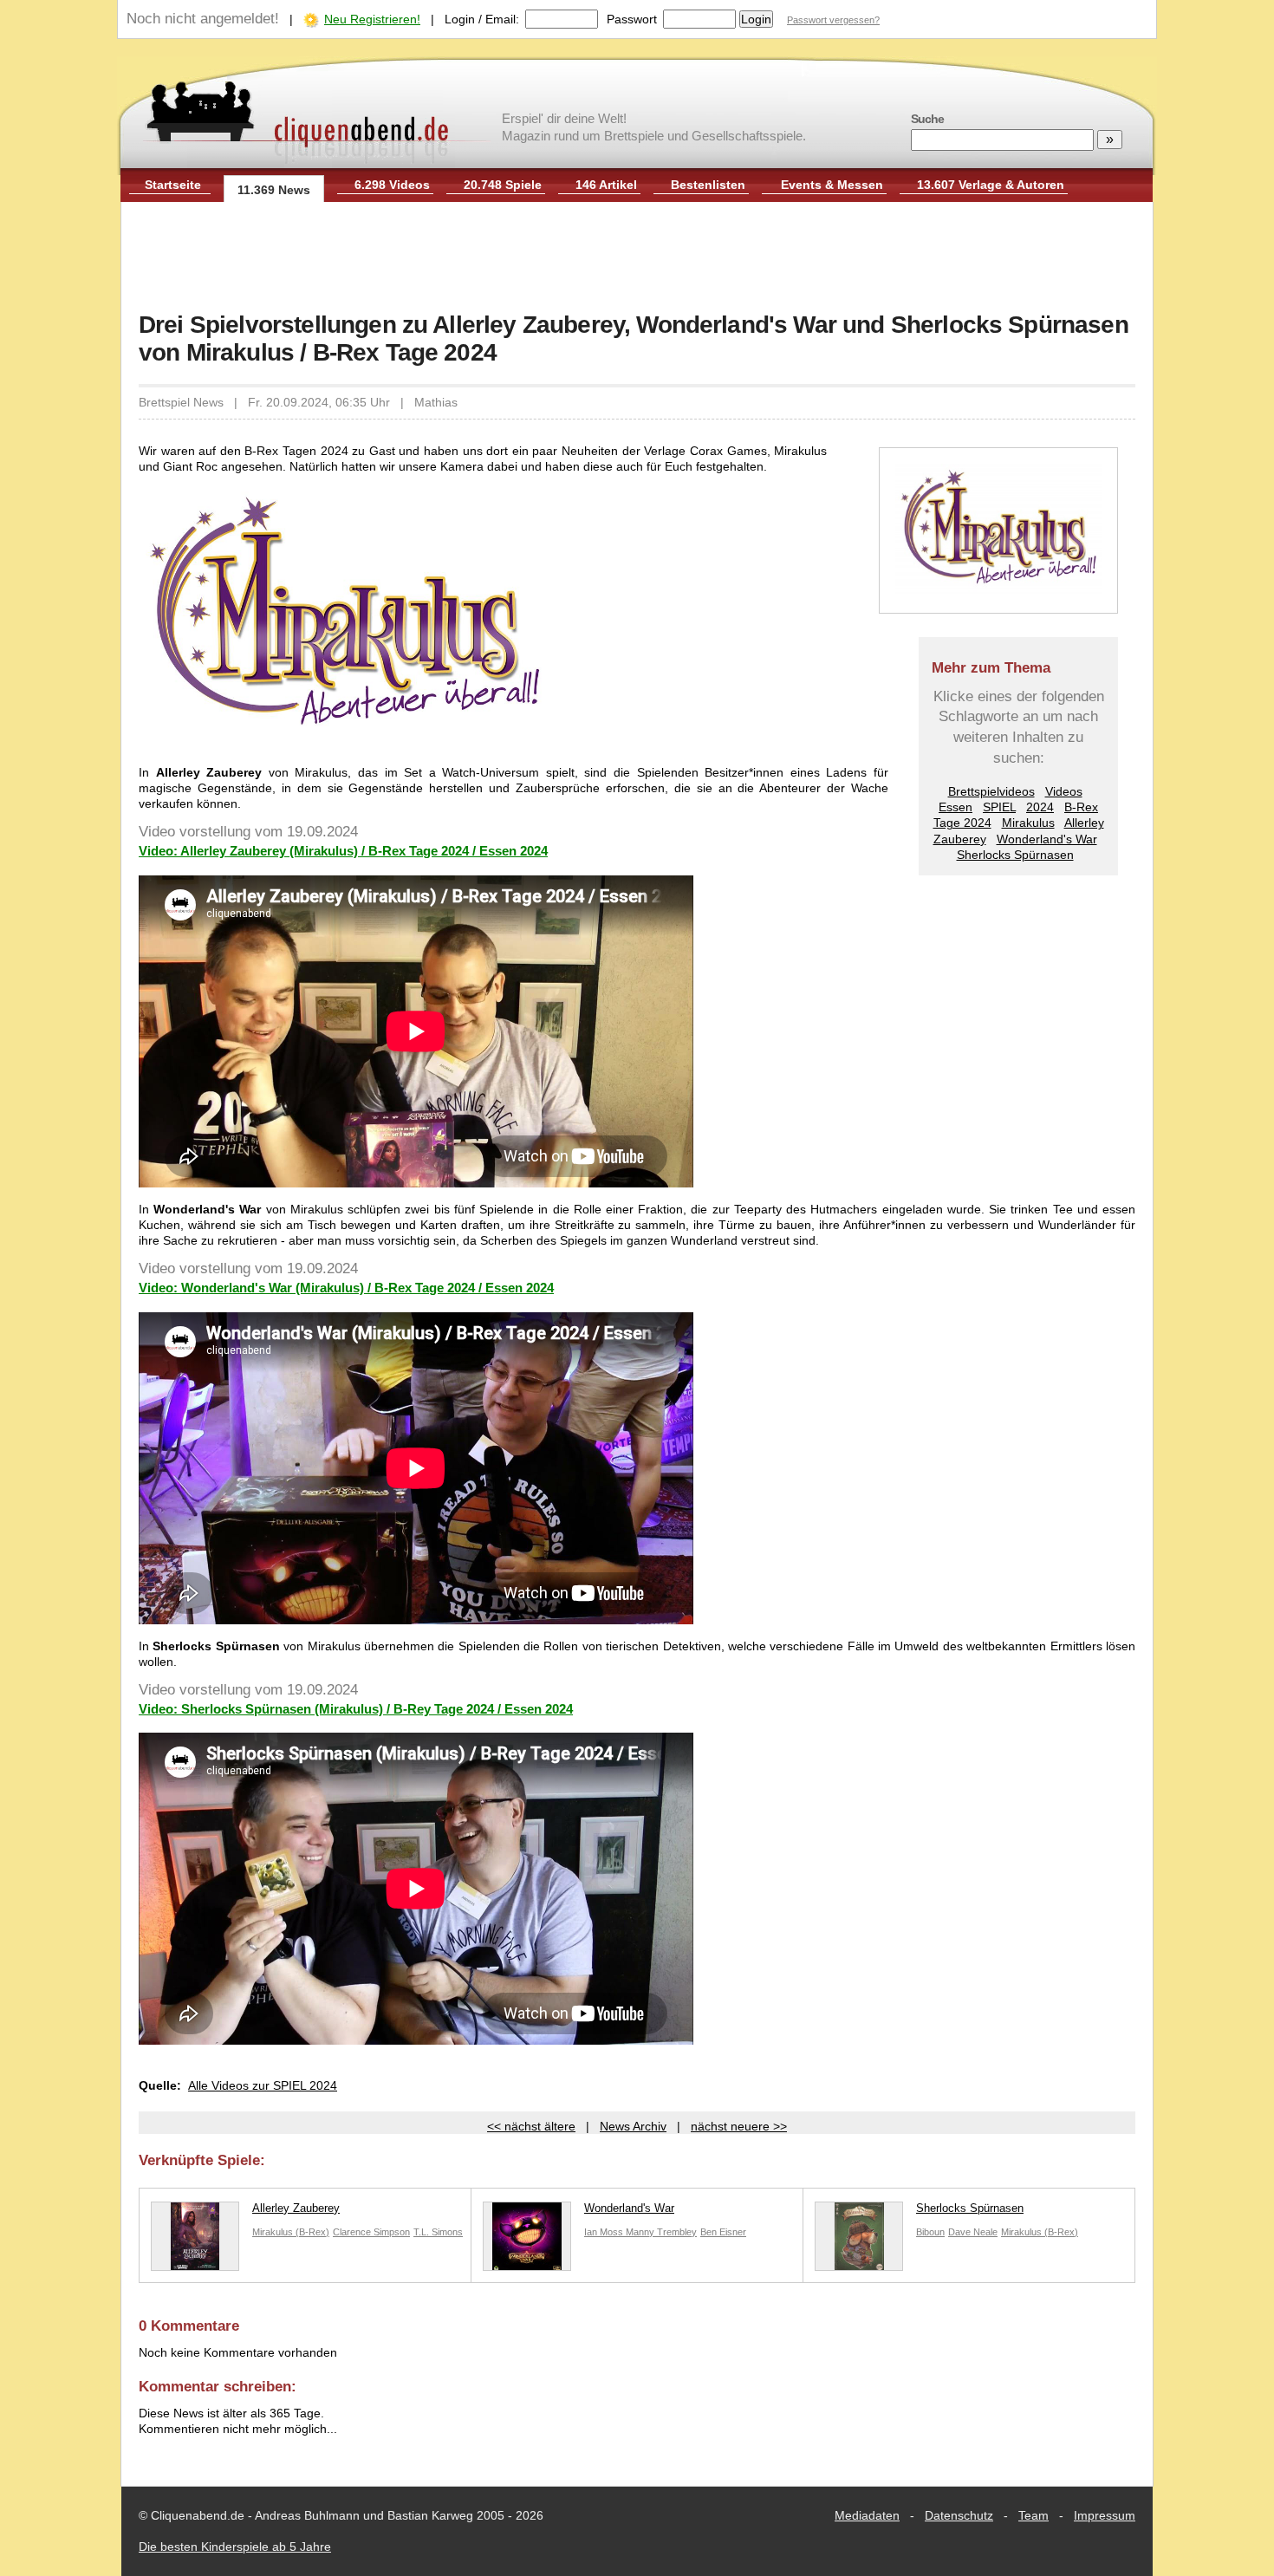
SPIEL (999, 807)
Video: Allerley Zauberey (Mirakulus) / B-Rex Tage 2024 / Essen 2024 (343, 851)
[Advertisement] (637, 258)
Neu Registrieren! (372, 19)
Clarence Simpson (371, 2232)
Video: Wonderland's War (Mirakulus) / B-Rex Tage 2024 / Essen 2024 (346, 1288)
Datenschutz (959, 2515)
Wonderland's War (1047, 839)
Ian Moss (605, 2232)
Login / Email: (482, 19)
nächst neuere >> (739, 2126)
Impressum (1105, 2515)
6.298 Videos (392, 185)
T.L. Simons (438, 2232)
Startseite (173, 185)
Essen (955, 807)
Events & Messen (832, 185)
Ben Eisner (723, 2232)
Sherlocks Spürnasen (1015, 855)
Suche (927, 119)
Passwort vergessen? (833, 20)
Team (1033, 2515)
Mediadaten (867, 2515)
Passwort (632, 19)
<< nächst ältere (531, 2126)
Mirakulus (1028, 823)
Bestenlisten (708, 185)
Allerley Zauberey (296, 2208)
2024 (1040, 807)
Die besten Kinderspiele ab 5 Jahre (235, 2547)
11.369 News (274, 190)
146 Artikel (606, 185)
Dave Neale (973, 2232)
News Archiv (633, 2126)
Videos (1064, 791)
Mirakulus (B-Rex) (291, 2232)
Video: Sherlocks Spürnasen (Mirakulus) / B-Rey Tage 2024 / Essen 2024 (356, 1709)
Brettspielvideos (991, 791)
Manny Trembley (661, 2232)
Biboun (930, 2232)
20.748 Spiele (503, 185)
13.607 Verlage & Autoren (991, 185)
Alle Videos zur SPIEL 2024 (263, 2085)
